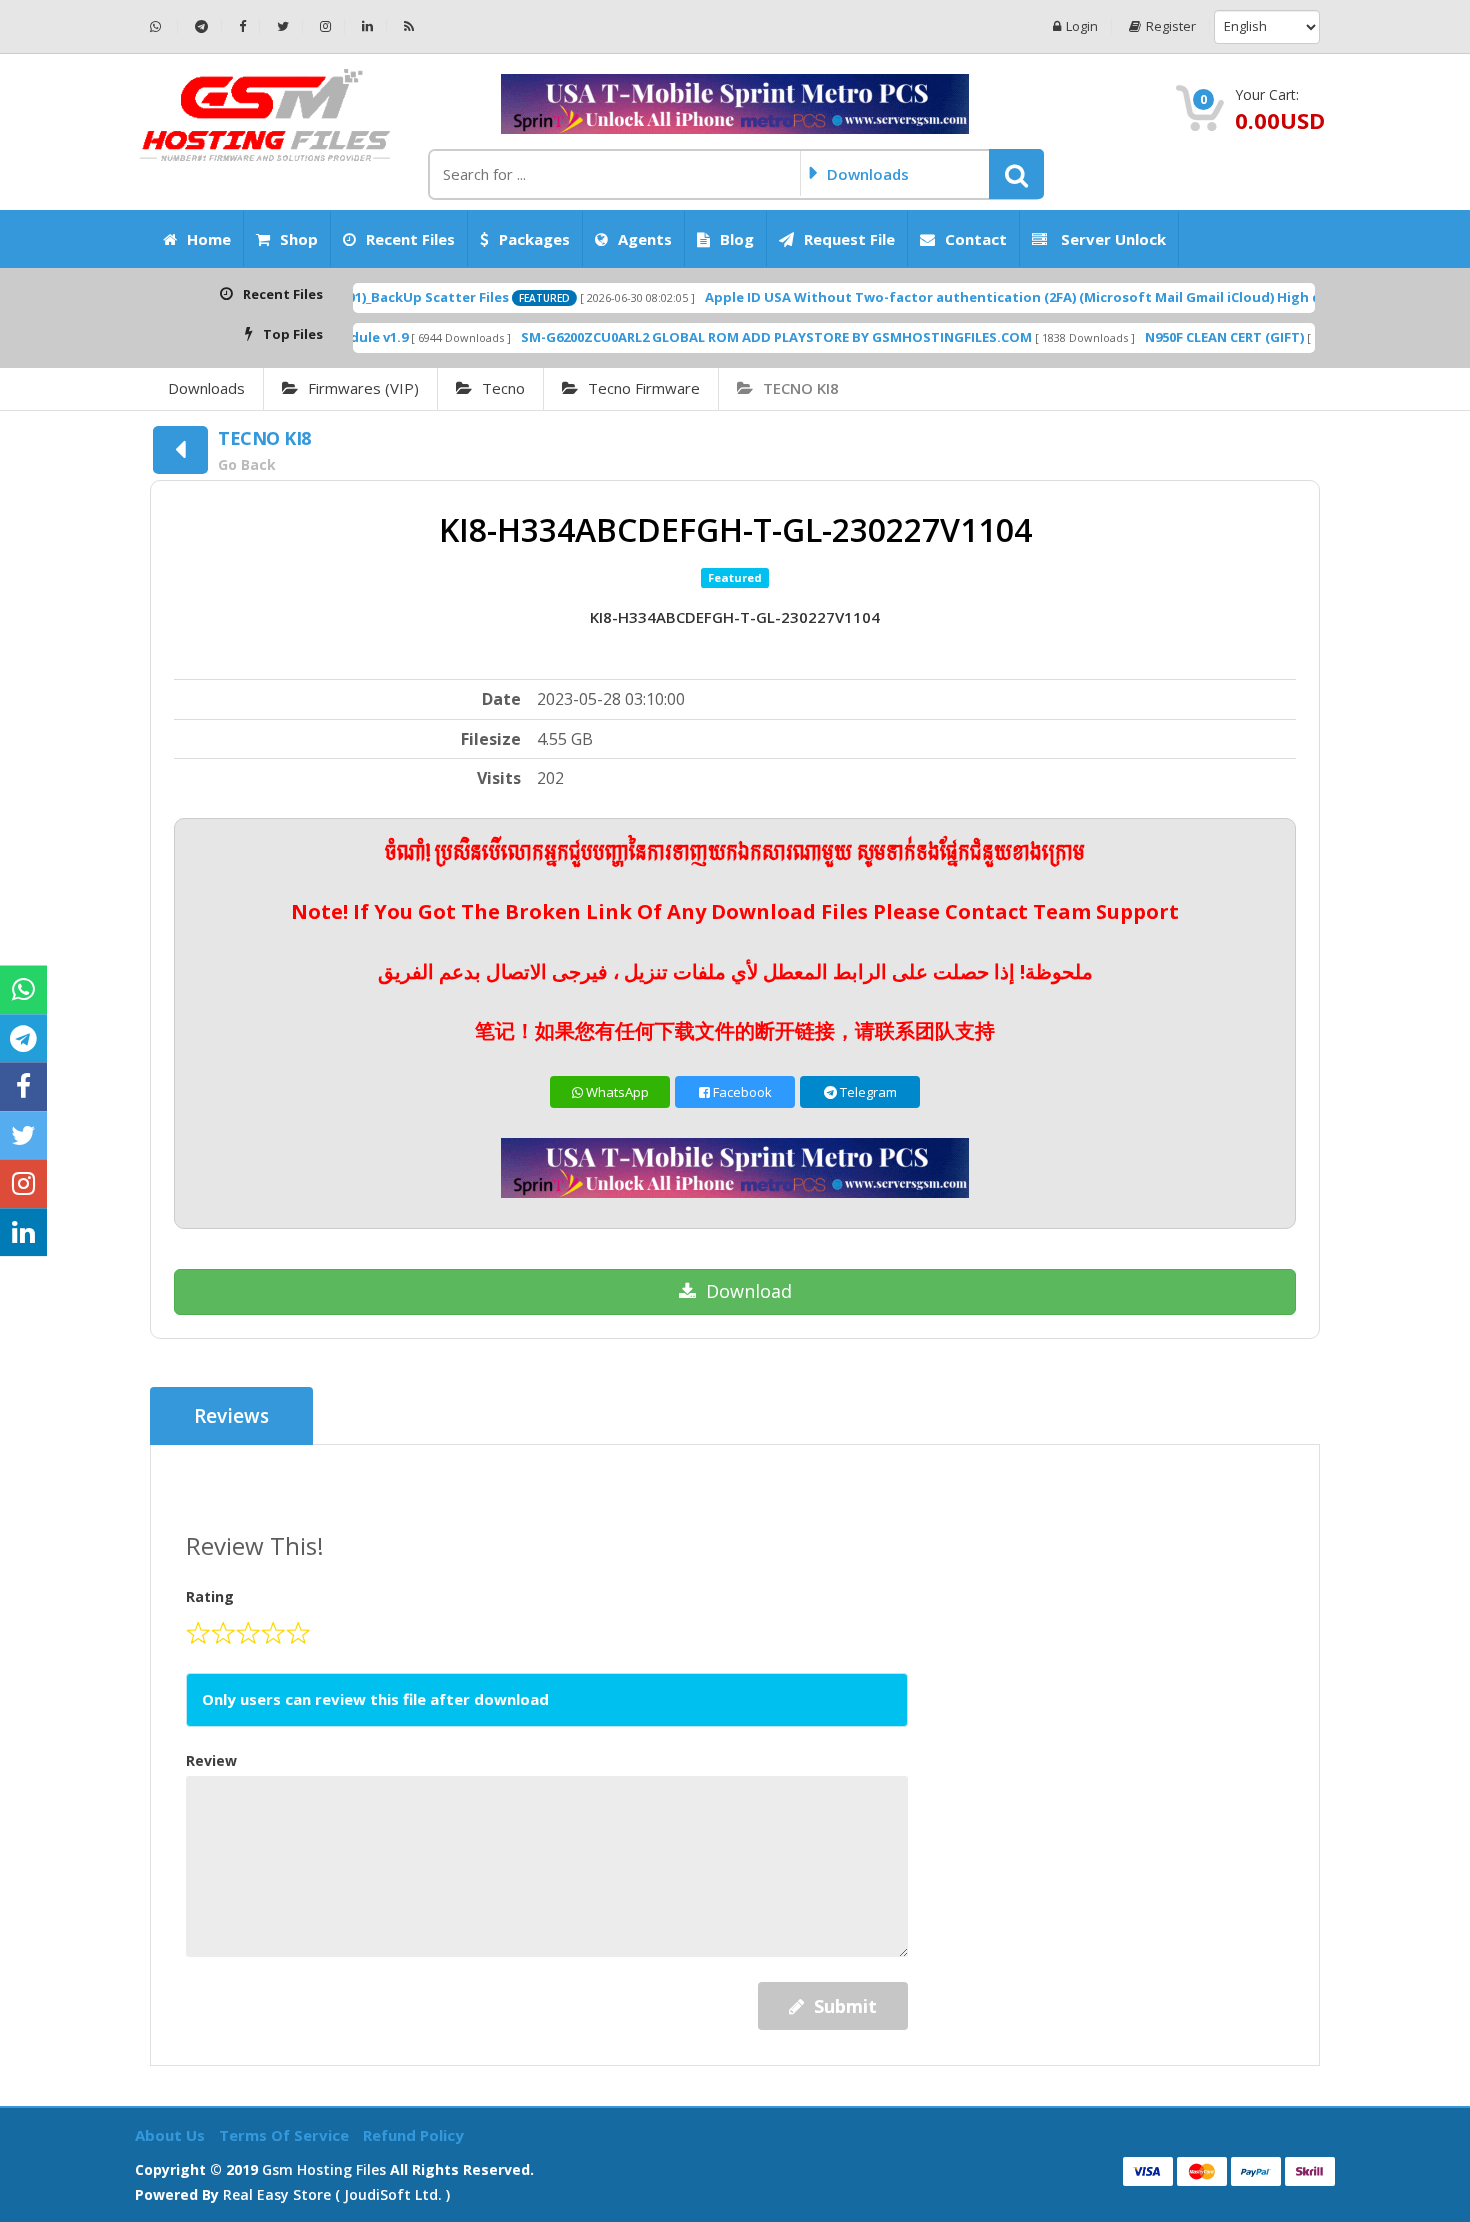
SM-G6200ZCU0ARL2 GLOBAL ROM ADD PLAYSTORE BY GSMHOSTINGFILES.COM (712, 337)
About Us (172, 2135)
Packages (534, 239)
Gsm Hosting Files (324, 2169)
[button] (1016, 174)
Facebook (741, 1092)
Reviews (231, 1416)
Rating (210, 1596)
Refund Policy (413, 2135)
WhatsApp (616, 1092)
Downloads (206, 388)
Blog (737, 239)
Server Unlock (1111, 239)
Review (211, 1760)
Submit (845, 2006)
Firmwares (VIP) (363, 388)
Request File (849, 239)
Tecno (503, 388)
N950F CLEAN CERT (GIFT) (1160, 337)
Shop (299, 239)
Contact (976, 239)
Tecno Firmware (644, 388)
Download (749, 1291)
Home (209, 239)
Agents (645, 239)
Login (1082, 26)
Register (1171, 26)
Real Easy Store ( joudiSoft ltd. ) (336, 2194)
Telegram (867, 1092)
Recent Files (410, 239)
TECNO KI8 (801, 388)
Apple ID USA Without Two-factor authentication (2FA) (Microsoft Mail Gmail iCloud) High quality (968, 297)
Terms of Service (286, 2135)
